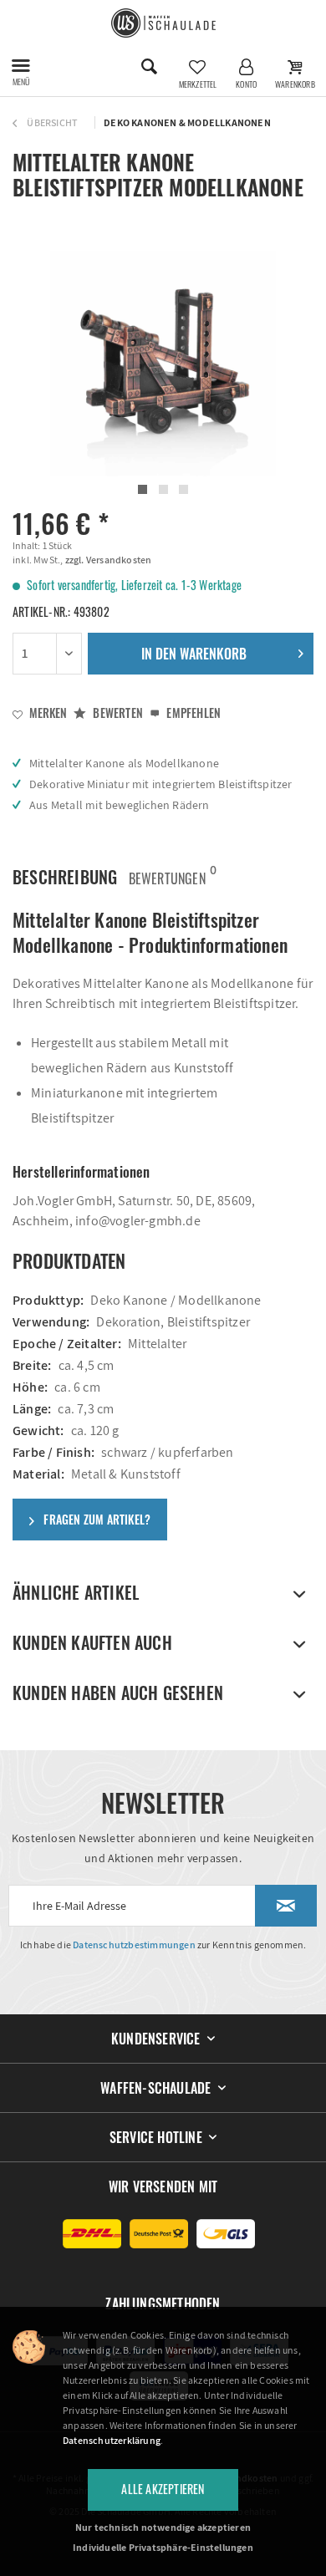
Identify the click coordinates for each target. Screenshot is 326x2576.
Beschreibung (65, 877)
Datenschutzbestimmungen (134, 1945)
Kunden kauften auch (92, 1642)
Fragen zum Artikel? (96, 1519)
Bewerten (117, 713)
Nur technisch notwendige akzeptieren (163, 2527)
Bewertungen (167, 875)
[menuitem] (21, 67)
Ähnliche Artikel (76, 1592)
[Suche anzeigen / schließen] (149, 67)
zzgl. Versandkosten (107, 560)
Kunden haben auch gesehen (118, 1693)
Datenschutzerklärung (112, 2440)
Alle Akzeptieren (163, 2489)
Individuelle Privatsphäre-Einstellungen (163, 2547)
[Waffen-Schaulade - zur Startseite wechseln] (163, 23)
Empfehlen (192, 713)
